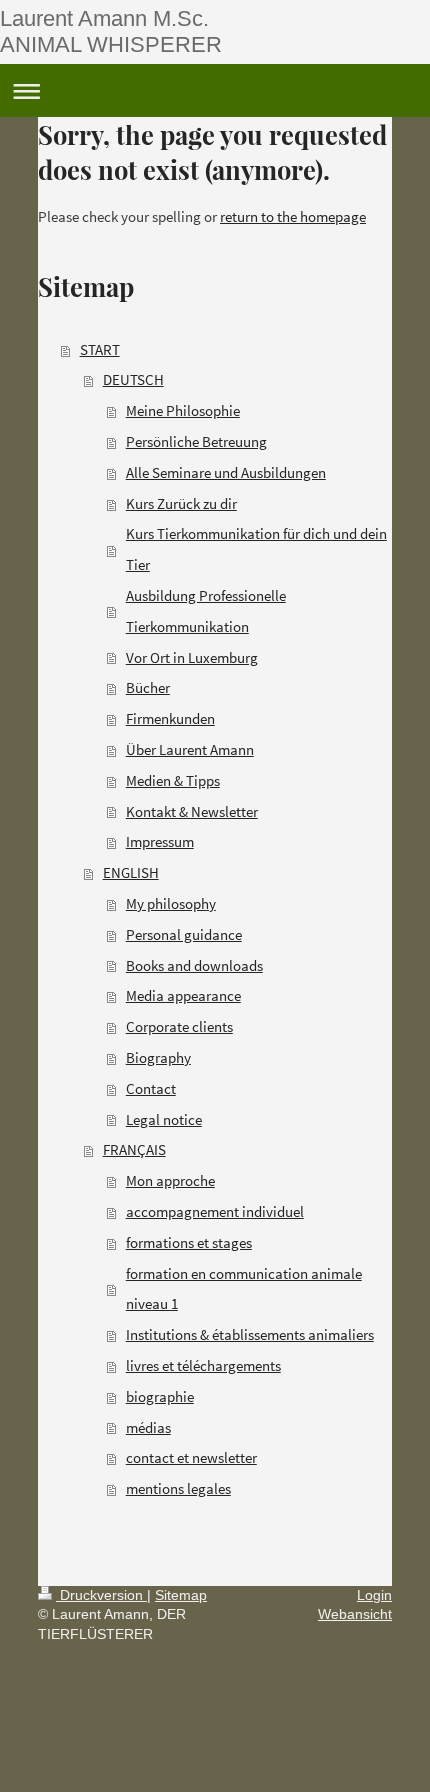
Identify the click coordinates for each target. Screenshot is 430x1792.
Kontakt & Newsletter (192, 811)
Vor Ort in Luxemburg (192, 657)
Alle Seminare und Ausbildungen (226, 472)
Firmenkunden (170, 718)
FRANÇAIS (134, 1149)
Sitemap (181, 1595)
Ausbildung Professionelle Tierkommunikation (206, 611)
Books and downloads (194, 965)
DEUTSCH (133, 379)
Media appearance (183, 995)
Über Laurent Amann (190, 749)
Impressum (160, 841)
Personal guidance (184, 934)
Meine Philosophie (183, 410)
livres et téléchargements (203, 1365)
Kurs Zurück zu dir (181, 503)
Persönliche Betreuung (196, 441)
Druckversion (101, 1595)
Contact (151, 1088)
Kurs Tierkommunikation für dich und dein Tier (256, 549)
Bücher (148, 687)
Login (374, 1595)
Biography (158, 1057)
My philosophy (171, 903)
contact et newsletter (191, 1457)
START (100, 349)
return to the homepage (293, 216)
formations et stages (189, 1242)
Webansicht (355, 1614)
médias (148, 1427)
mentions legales (178, 1488)
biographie (160, 1396)
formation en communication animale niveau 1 (244, 1289)
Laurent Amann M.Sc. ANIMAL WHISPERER (111, 31)
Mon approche (170, 1180)
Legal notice (164, 1119)
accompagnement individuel (215, 1211)
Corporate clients (179, 1026)
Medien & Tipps (173, 780)
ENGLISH (131, 872)
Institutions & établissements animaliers (250, 1334)
